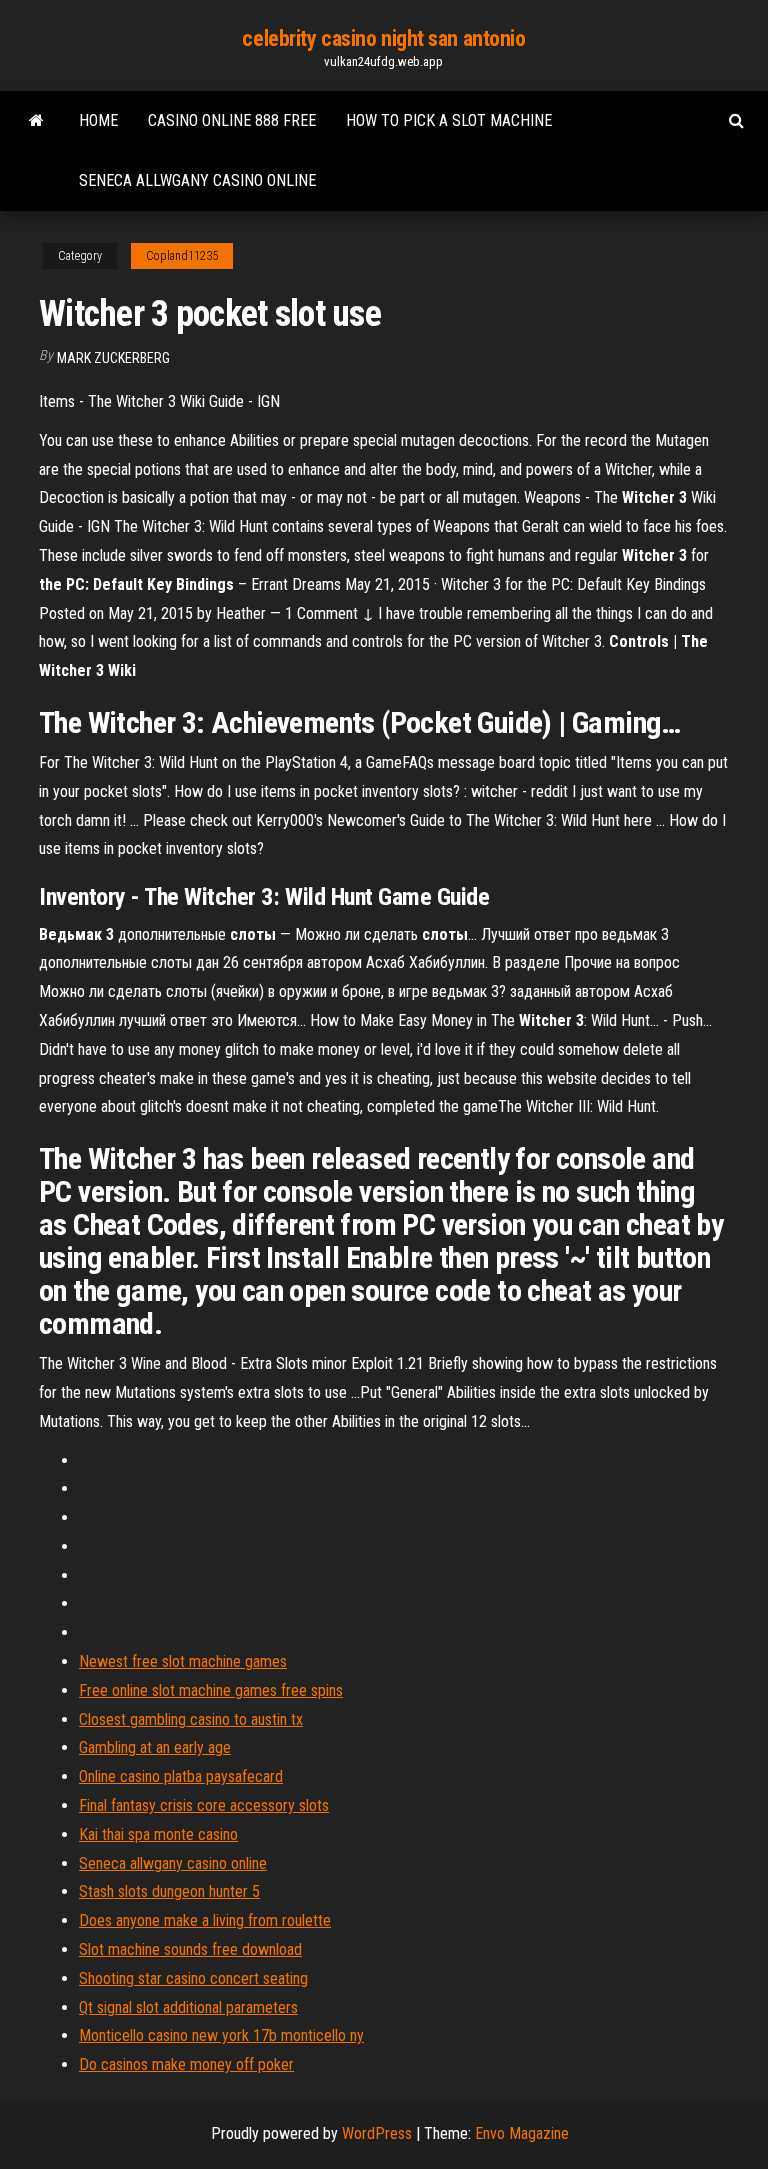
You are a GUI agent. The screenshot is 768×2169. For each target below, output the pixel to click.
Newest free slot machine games (183, 1661)
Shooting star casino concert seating (193, 1978)
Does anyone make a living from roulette (205, 1920)
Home (98, 120)
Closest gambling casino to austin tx (191, 1719)
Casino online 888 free (232, 120)
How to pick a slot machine (449, 120)
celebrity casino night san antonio (383, 38)
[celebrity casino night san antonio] (36, 121)
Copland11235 (182, 256)
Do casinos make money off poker (186, 2064)
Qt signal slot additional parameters (188, 2007)
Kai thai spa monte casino (158, 1834)
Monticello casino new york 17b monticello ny (221, 2035)
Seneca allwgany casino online (197, 180)
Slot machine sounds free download (190, 1949)
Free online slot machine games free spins (211, 1690)
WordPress (377, 2133)
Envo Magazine (522, 2133)
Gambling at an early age (155, 1747)
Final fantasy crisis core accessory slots (204, 1805)
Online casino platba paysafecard (181, 1776)
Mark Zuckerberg (113, 358)
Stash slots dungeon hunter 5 (169, 1891)
